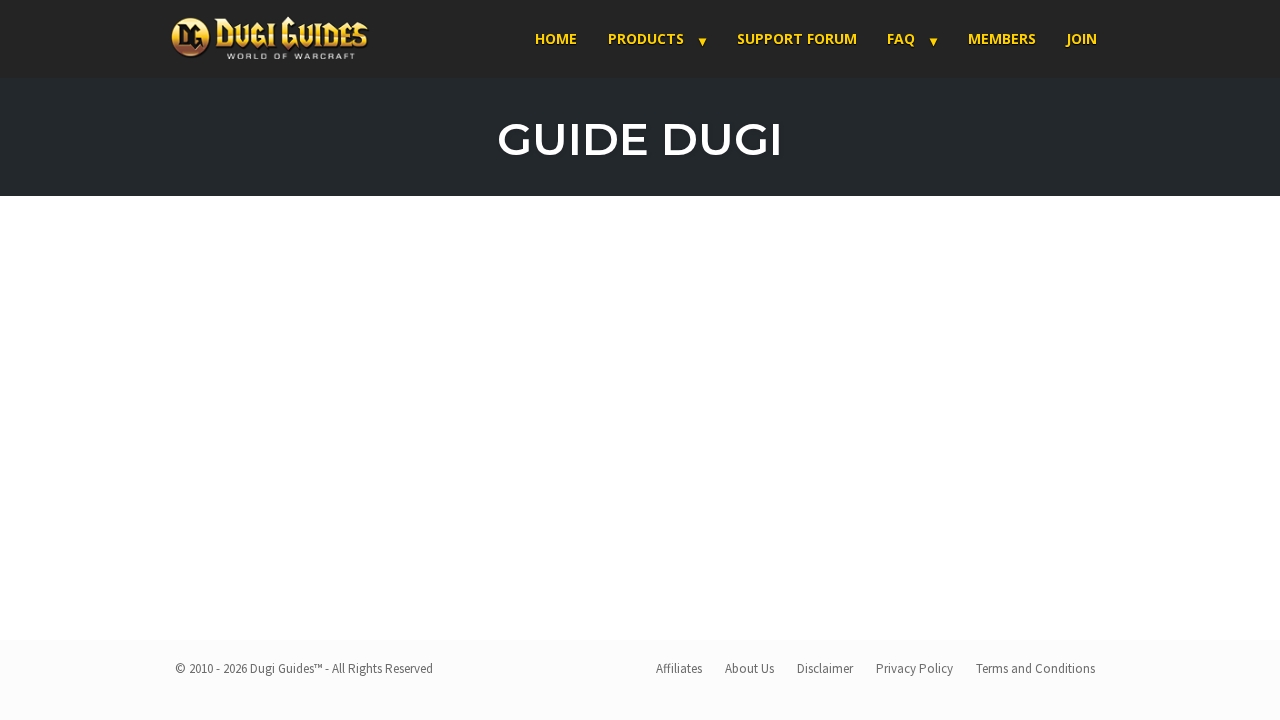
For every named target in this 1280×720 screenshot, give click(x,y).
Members (1002, 38)
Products (646, 38)
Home (556, 38)
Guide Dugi (640, 138)
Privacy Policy (914, 668)
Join (1081, 38)
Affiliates (679, 668)
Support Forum (797, 38)
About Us (749, 668)
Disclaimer (825, 668)
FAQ (901, 38)
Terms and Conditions (1035, 668)
